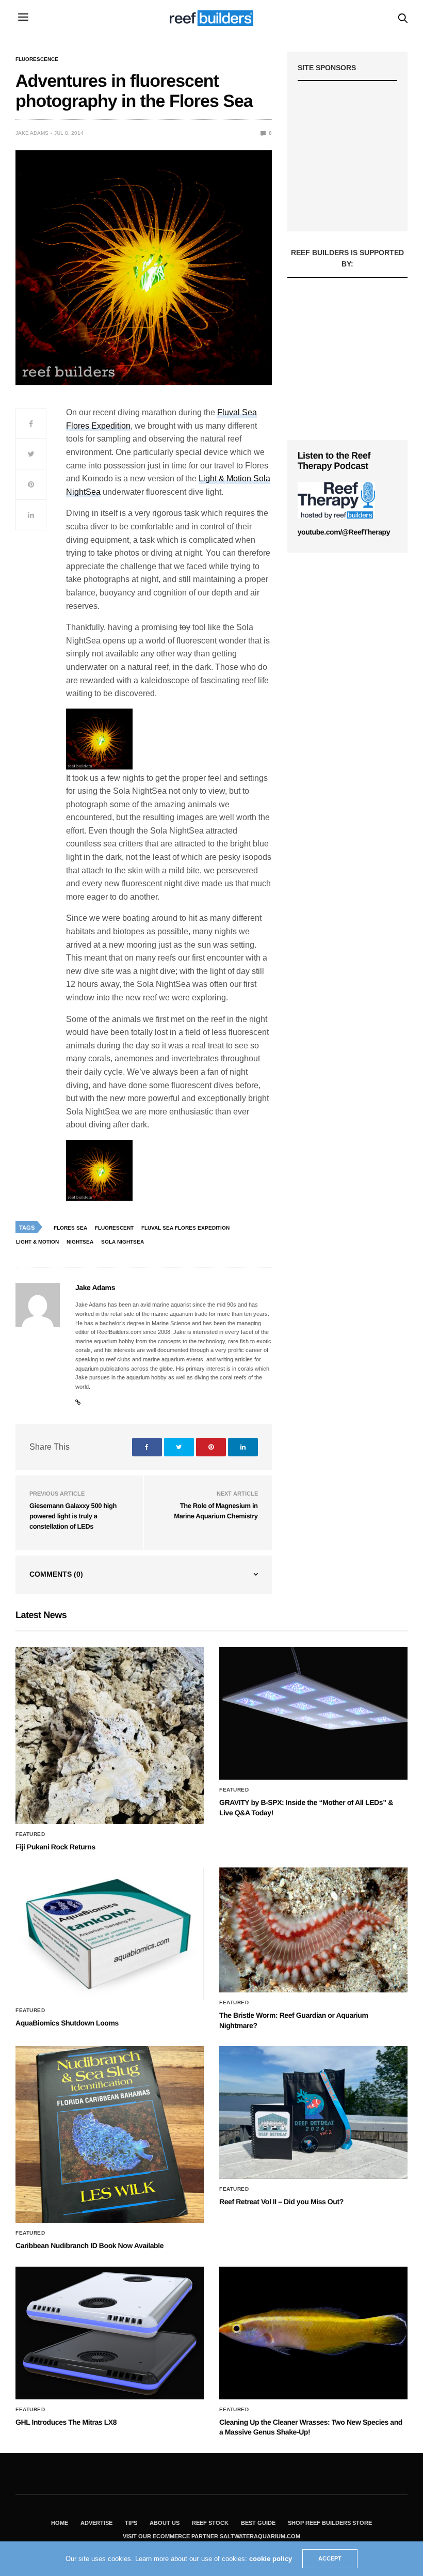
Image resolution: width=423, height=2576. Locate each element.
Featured (30, 1834)
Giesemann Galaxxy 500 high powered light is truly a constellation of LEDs (73, 1516)
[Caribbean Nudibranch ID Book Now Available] (110, 2134)
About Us (165, 2523)
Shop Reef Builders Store (330, 2523)
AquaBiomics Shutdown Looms (67, 2023)
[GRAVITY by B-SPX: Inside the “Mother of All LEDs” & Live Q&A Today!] (313, 1713)
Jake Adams (32, 133)
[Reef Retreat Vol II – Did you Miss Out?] (313, 2112)
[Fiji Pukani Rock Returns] (110, 1735)
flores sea (70, 1228)
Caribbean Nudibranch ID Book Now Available (90, 2245)
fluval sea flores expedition (185, 1228)
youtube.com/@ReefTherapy (344, 532)
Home (60, 2523)
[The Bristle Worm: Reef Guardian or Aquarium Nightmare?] (313, 1930)
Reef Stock (210, 2523)
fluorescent (114, 1228)
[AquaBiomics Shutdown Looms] (110, 1934)
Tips (131, 2523)
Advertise (96, 2523)
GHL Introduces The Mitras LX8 (66, 2422)
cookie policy (271, 2559)
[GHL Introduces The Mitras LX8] (110, 2333)
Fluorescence (37, 59)
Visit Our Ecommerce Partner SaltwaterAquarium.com (211, 2536)
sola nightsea (123, 1242)
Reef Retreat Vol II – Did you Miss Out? (281, 2202)
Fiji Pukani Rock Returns (55, 1847)
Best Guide (258, 2523)
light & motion (37, 1242)
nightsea (80, 1242)
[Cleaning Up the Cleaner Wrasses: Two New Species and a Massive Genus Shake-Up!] (313, 2333)
